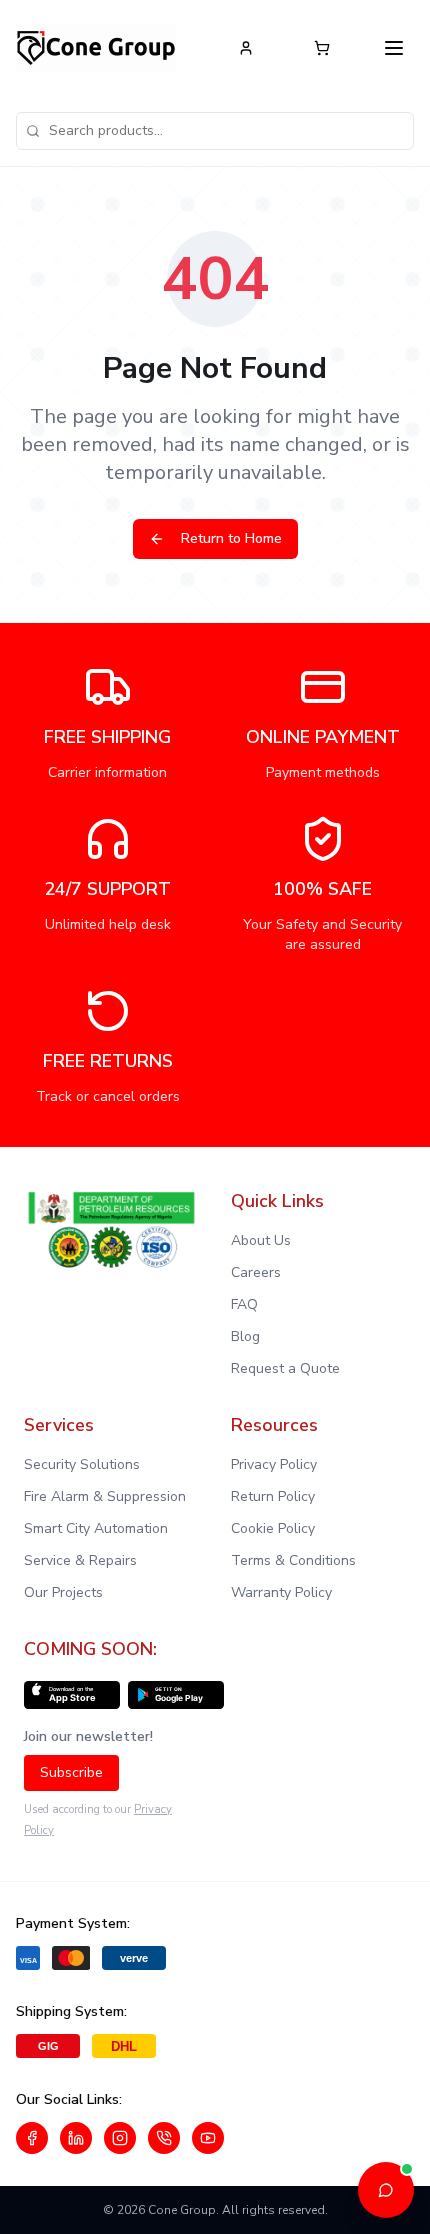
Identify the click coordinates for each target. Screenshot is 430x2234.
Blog (245, 1336)
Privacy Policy (274, 1464)
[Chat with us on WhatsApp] (164, 2138)
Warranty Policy (281, 1592)
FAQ (244, 1304)
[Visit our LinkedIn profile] (76, 2138)
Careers (256, 1272)
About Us (261, 1240)
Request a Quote (285, 1368)
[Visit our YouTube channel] (208, 2138)
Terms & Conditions (293, 1560)
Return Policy (273, 1496)
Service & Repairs (80, 1560)
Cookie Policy (273, 1528)
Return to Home (231, 538)
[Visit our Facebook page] (32, 2138)
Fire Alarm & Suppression (105, 1496)
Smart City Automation (96, 1528)
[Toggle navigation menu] (394, 48)
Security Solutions (82, 1464)
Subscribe (71, 1772)
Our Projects (63, 1592)
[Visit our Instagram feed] (120, 2138)
